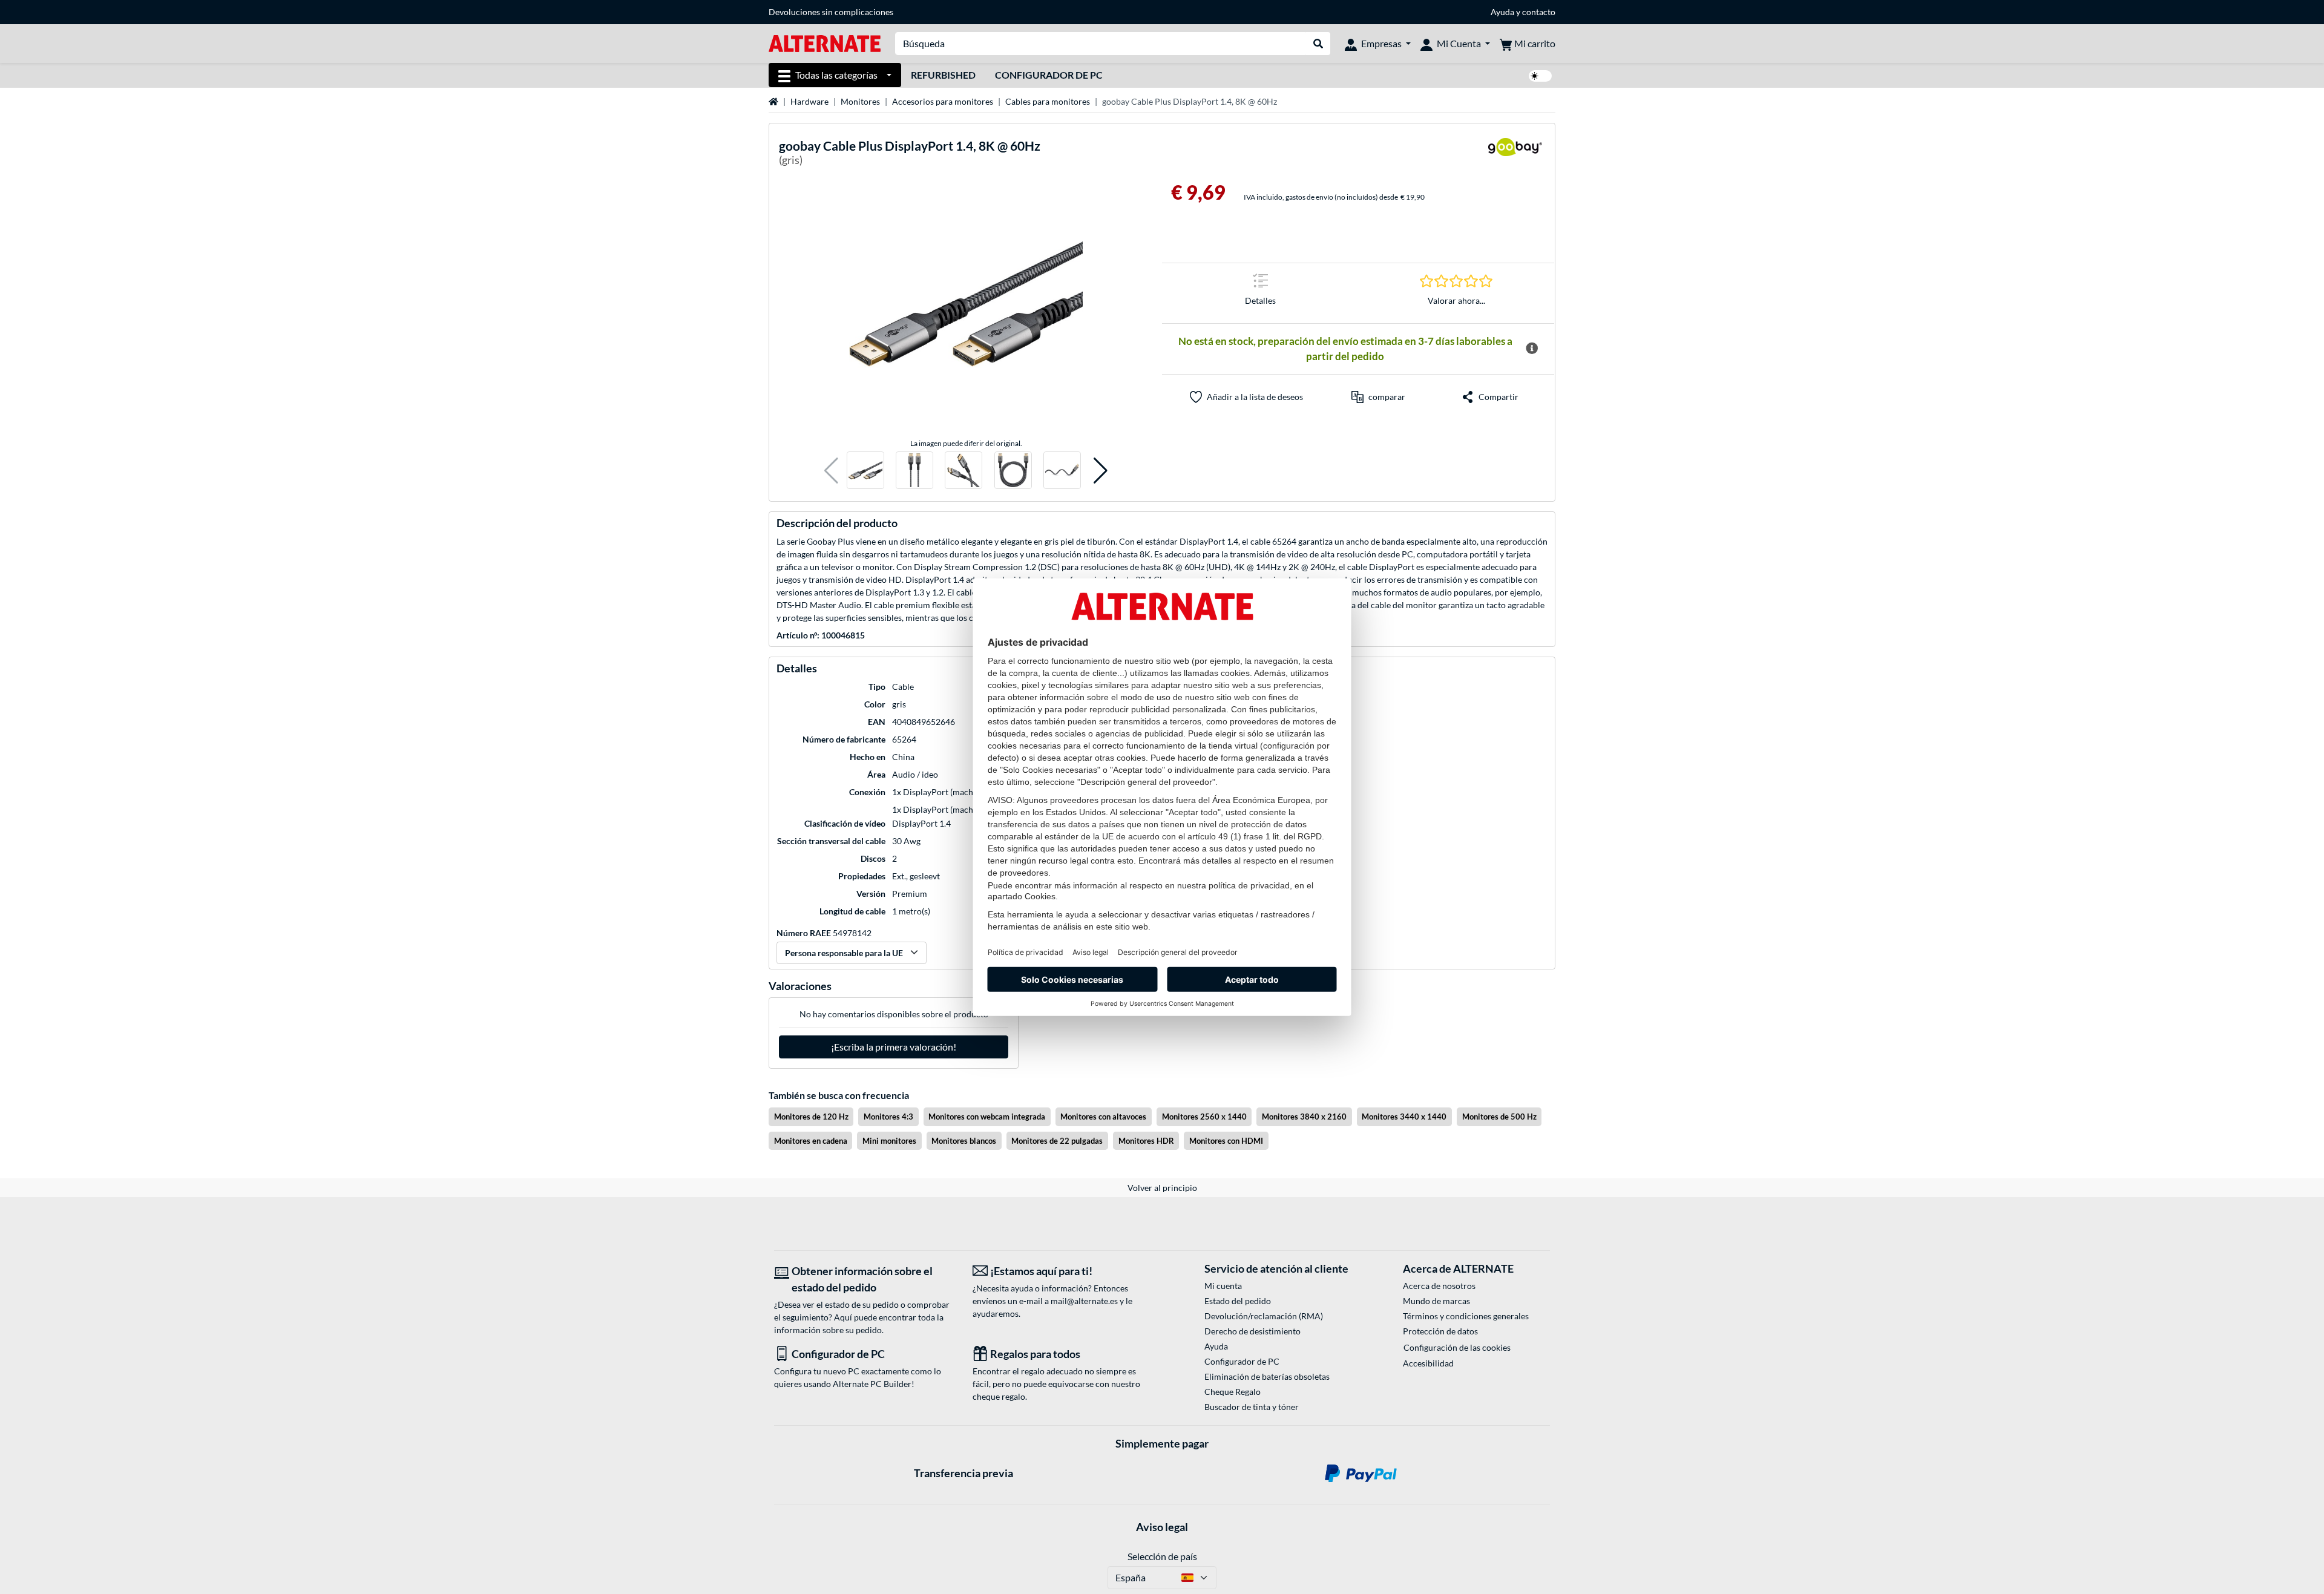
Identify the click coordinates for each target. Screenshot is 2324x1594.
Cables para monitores (1048, 101)
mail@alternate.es (1084, 1301)
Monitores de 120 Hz (811, 1117)
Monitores (860, 101)
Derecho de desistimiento (1252, 1331)
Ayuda (1502, 12)
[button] (831, 471)
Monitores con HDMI (1226, 1141)
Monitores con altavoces (1103, 1117)
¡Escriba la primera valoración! (894, 1047)
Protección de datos (1440, 1331)
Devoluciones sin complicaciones (831, 12)
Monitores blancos (964, 1141)
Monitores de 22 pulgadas (1057, 1141)
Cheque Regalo (1233, 1392)
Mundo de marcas (1436, 1301)
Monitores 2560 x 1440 (1204, 1117)
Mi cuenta (1223, 1286)
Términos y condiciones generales (1466, 1316)
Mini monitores (889, 1141)
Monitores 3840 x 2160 (1304, 1117)
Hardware (809, 101)
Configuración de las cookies (1457, 1347)
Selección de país (1162, 1556)
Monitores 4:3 (888, 1117)
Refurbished (943, 75)
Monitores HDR (1146, 1141)
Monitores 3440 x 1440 (1404, 1117)
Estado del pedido (1238, 1301)
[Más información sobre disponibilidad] (1531, 349)
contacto (1539, 12)
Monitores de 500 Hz (1499, 1117)
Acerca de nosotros (1439, 1286)
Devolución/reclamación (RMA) (1264, 1316)
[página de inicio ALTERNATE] (825, 43)
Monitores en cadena (811, 1141)
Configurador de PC (1049, 75)
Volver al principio (1162, 1188)
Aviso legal (1162, 1527)
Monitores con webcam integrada (987, 1117)
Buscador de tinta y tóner (1252, 1407)
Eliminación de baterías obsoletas (1267, 1376)
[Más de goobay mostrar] (1515, 155)
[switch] (1540, 76)
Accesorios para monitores (943, 101)
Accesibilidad (1428, 1363)
